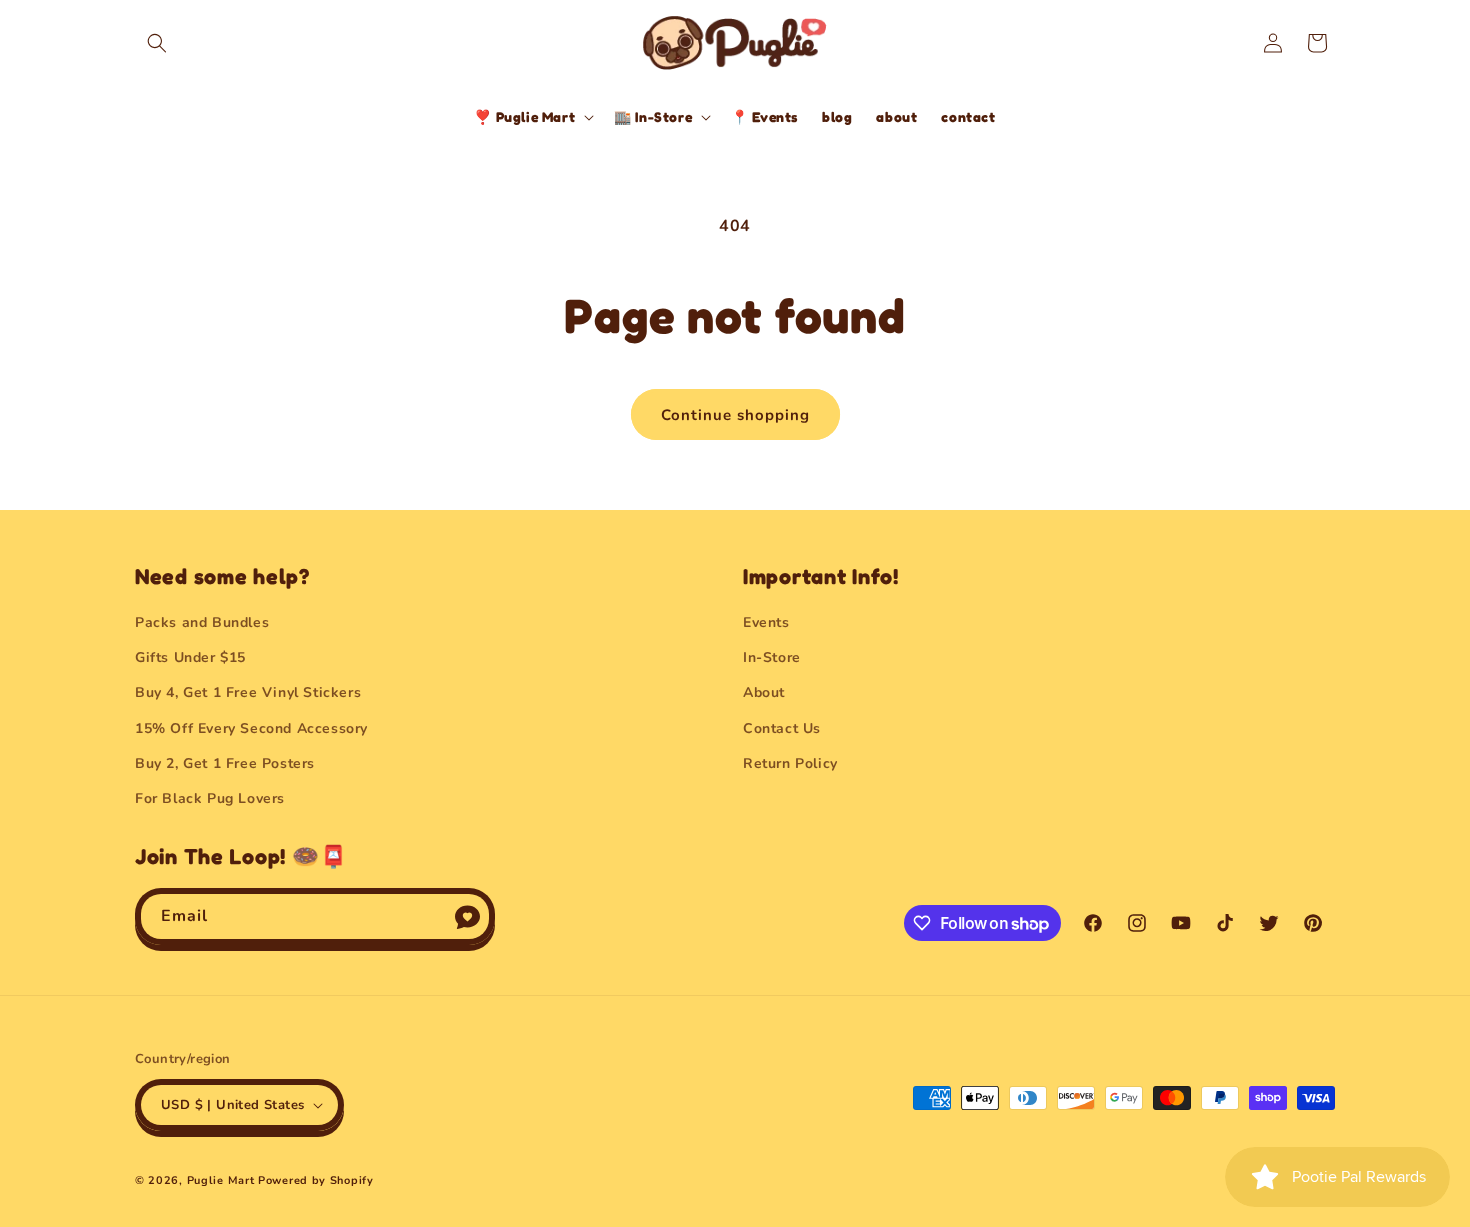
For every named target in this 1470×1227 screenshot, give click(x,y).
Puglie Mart (221, 1180)
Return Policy (790, 763)
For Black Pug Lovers (210, 798)
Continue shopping (735, 415)
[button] (157, 43)
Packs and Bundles (202, 622)
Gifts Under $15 (190, 657)
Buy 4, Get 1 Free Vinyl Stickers (248, 692)
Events (766, 622)
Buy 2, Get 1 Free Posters (225, 763)
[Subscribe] (467, 916)
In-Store (772, 657)
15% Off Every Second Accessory (251, 728)
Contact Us (782, 728)
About (764, 692)
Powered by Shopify (316, 1180)
